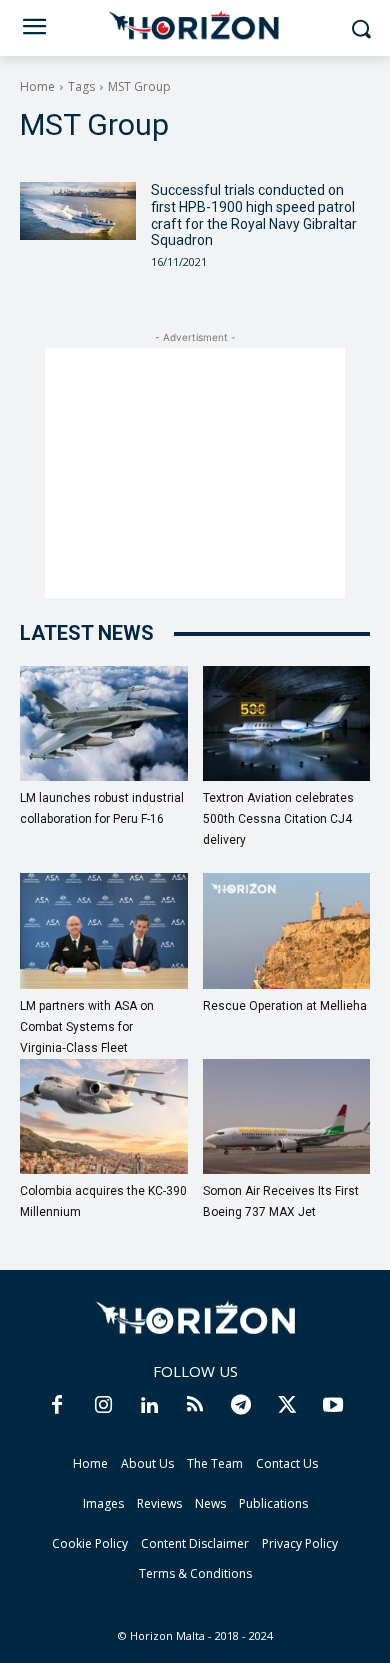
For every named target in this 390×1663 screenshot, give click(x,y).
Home (37, 86)
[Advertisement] (195, 473)
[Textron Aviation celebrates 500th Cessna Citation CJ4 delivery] (287, 723)
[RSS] (195, 1406)
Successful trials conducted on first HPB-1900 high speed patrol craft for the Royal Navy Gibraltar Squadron (254, 215)
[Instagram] (103, 1406)
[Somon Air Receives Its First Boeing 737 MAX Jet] (287, 1116)
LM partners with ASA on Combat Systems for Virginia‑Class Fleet (87, 1027)
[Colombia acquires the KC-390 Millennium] (104, 1116)
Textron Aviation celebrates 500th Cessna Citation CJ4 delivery (278, 819)
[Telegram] (241, 1406)
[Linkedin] (149, 1406)
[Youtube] (333, 1406)
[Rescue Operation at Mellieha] (287, 930)
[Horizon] (195, 26)
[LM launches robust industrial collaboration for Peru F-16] (104, 723)
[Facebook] (57, 1406)
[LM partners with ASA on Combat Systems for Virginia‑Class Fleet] (104, 930)
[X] (287, 1406)
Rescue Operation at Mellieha (285, 1006)
